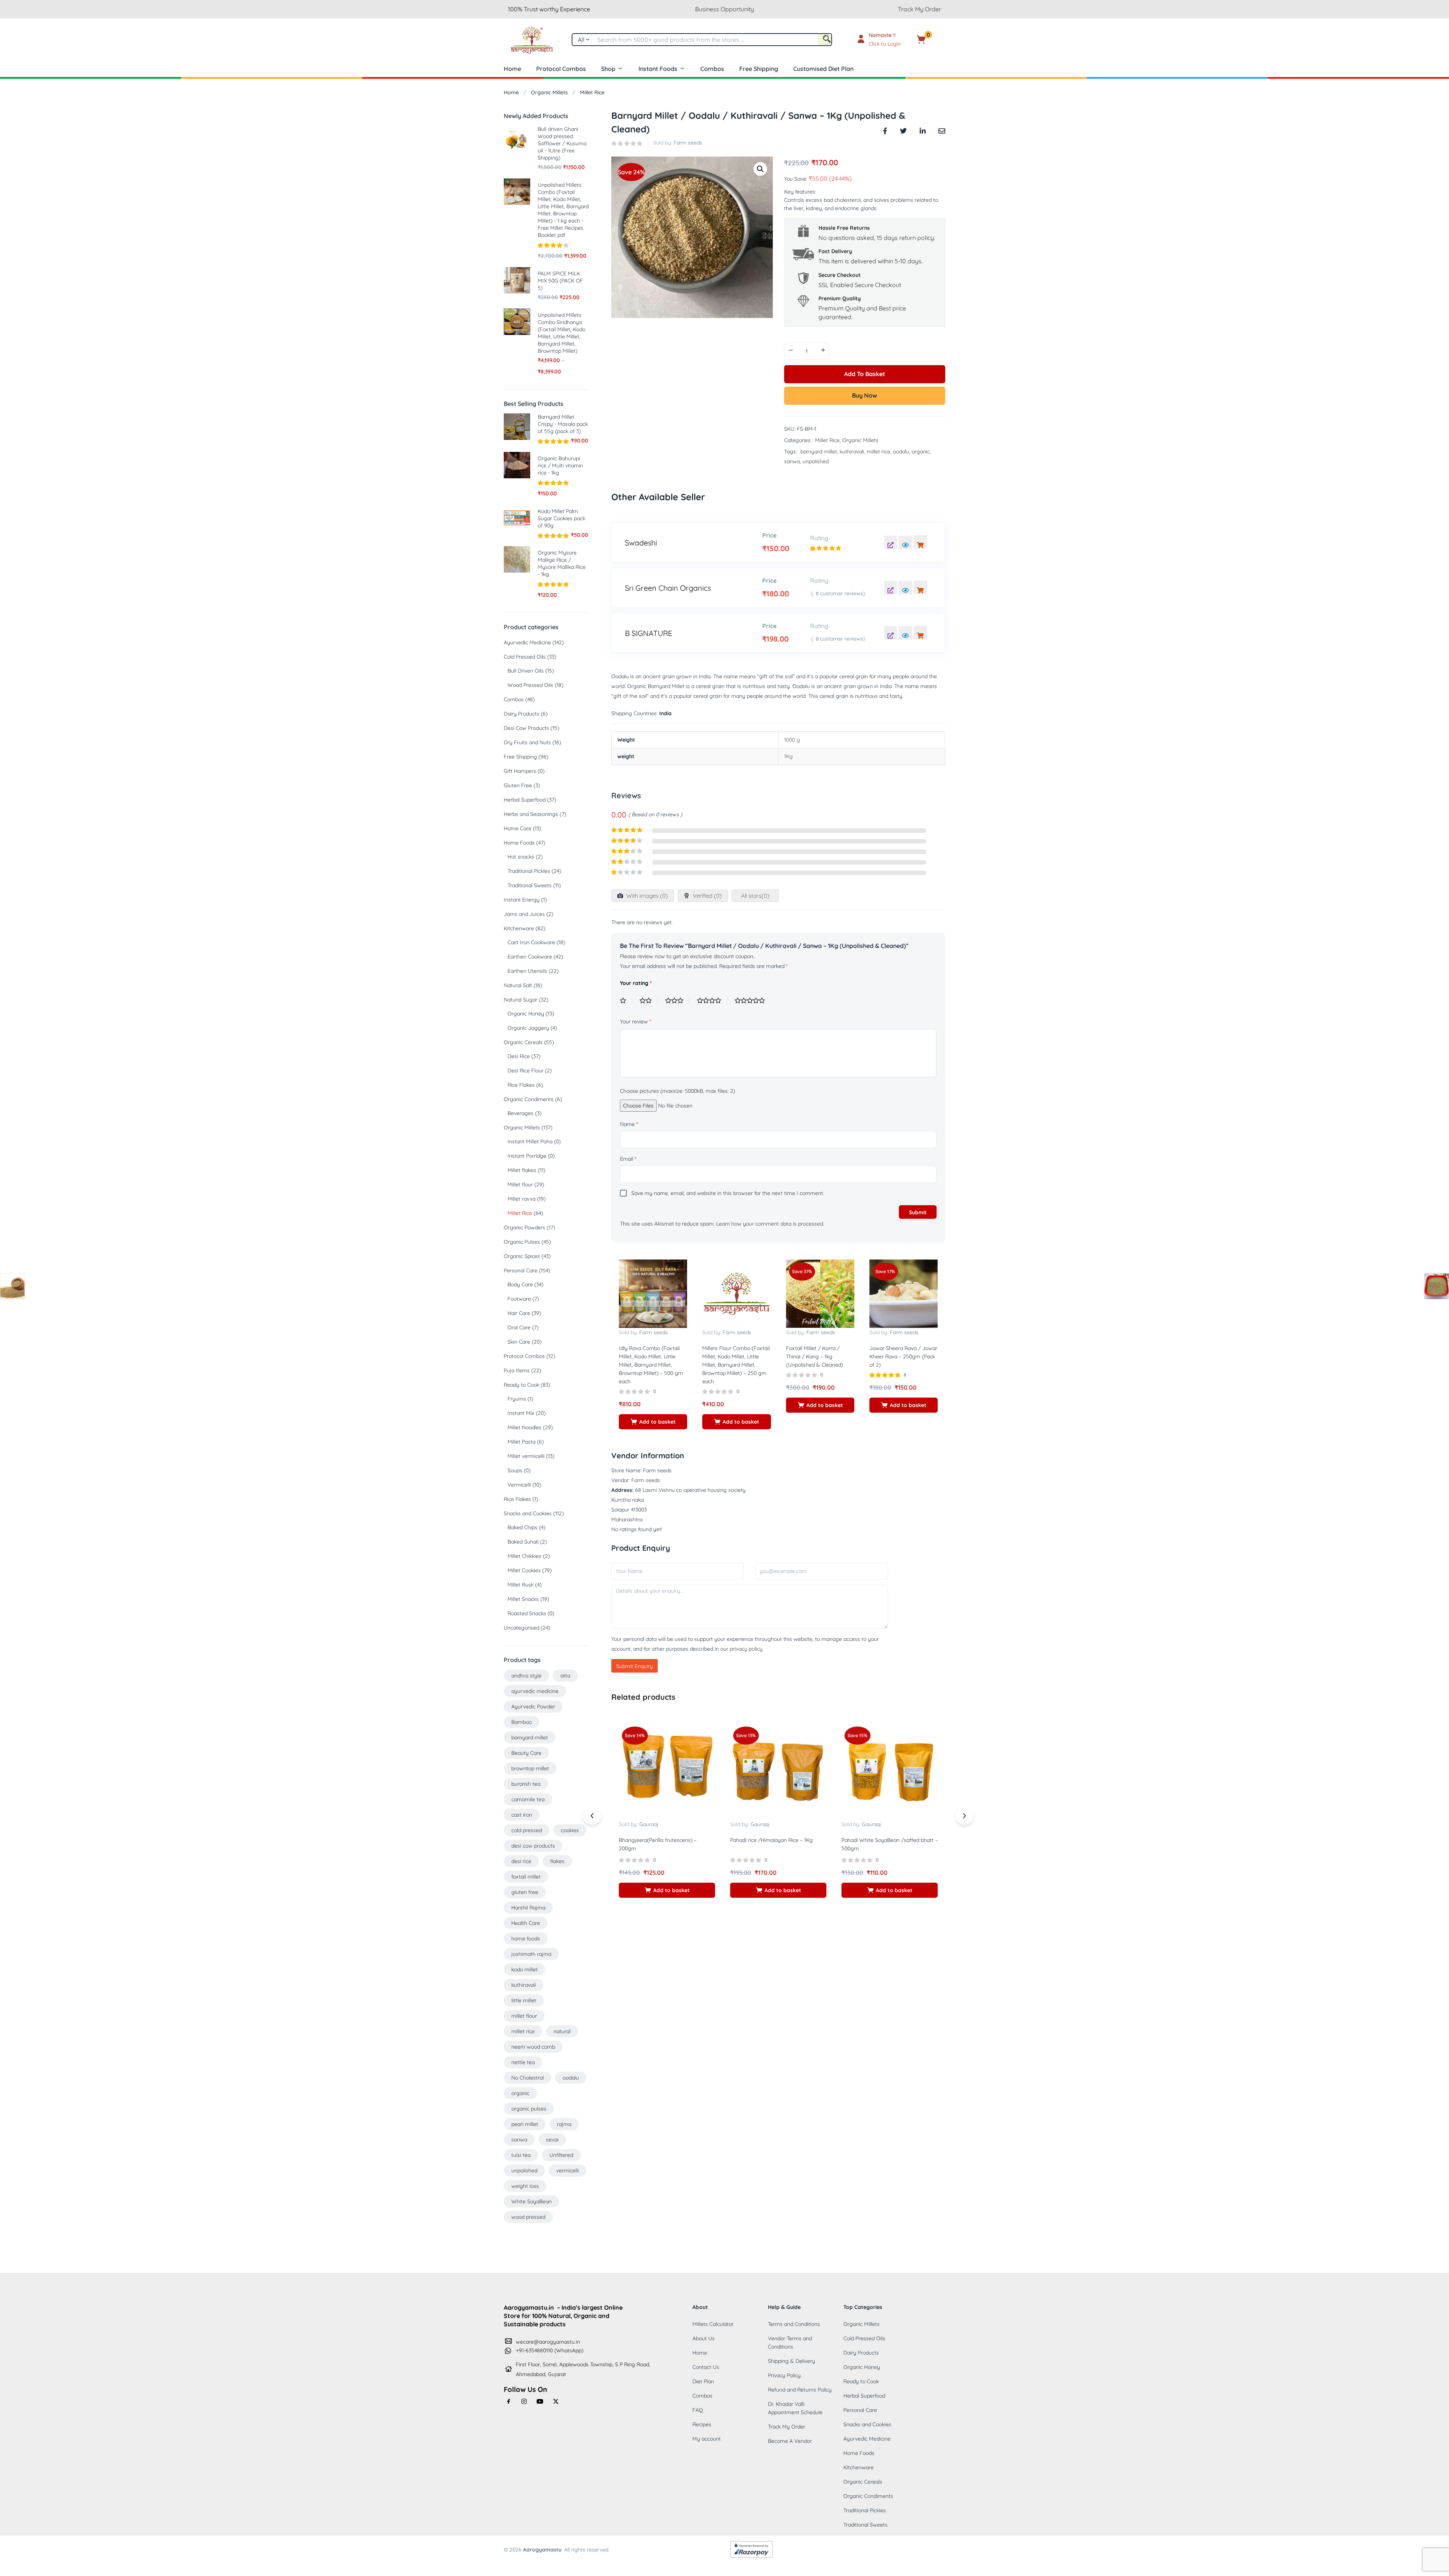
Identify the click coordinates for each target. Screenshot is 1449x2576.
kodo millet (525, 1969)
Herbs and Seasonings (531, 814)
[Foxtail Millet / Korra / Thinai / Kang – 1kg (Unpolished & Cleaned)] (820, 1293)
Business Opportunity (724, 9)
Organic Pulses (522, 1242)
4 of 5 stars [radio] (712, 1001)
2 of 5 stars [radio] (649, 1001)
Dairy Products (521, 714)
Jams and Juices (524, 914)
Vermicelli (519, 1485)
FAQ (698, 2410)
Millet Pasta (521, 1442)
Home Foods (519, 843)
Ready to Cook (521, 1385)
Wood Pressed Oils (530, 685)
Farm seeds (688, 143)
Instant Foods (658, 69)
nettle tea (523, 2062)
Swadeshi (641, 543)
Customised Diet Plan (823, 69)
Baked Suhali (523, 1542)
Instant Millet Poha (530, 1141)
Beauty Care (526, 1753)
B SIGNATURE (648, 633)
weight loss (525, 2186)
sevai (552, 2140)
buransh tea (526, 1784)
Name (629, 1124)
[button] (933, 40)
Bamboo (521, 1722)
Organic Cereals (523, 1042)
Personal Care (521, 1270)
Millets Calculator (713, 2324)
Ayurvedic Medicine (527, 642)
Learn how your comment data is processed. (770, 1224)
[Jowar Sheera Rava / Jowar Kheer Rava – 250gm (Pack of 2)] (904, 1293)
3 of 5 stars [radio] (677, 1001)
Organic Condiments (529, 1099)
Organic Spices (522, 1256)
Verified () (707, 896)
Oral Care (519, 1327)
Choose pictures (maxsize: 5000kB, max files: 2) (678, 1091)
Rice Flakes (521, 1085)
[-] (791, 350)
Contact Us (706, 2367)
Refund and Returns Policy (800, 2390)
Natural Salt (518, 985)
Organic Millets (549, 92)
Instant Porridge (527, 1156)
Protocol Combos (561, 69)
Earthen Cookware (530, 957)
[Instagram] (525, 2401)
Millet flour (520, 1184)
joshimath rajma (531, 1954)
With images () (646, 896)
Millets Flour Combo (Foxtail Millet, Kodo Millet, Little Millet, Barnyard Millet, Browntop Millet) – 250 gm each (736, 1365)
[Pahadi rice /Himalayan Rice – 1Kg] (778, 1771)
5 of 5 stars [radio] (753, 1001)
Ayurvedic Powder (533, 1707)
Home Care (518, 828)
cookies (570, 1830)
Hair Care (519, 1313)
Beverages (521, 1113)
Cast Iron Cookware (531, 942)
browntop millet (530, 1768)
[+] (823, 350)
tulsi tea (521, 2155)
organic (921, 452)
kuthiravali (852, 452)
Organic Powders (525, 1227)
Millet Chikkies (525, 1556)
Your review (635, 1021)
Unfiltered (561, 2155)
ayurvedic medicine (535, 1691)
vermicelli (568, 2170)
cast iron (522, 1815)
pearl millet (525, 2124)
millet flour (524, 2016)
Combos (712, 69)
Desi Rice (519, 1056)
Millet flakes (522, 1170)
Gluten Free (518, 785)
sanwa (792, 461)
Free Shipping (759, 69)
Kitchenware (519, 928)
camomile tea (528, 1799)
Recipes (702, 2424)
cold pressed (527, 1830)
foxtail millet (526, 1877)
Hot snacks (521, 857)
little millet (524, 2000)
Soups (515, 1470)
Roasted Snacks (527, 1613)
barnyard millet (819, 452)
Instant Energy (522, 900)
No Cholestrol (528, 2078)
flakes (557, 1861)
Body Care (520, 1284)
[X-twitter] (556, 2401)
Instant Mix (521, 1413)
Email (628, 1159)
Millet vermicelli (526, 1456)
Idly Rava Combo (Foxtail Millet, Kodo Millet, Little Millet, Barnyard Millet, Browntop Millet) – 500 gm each (651, 1365)
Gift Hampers (520, 771)
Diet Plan (703, 2381)
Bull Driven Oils (526, 671)
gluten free (525, 1892)
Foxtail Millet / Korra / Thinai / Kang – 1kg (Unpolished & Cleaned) (814, 1356)
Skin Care (519, 1342)
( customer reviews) (838, 593)
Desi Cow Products (526, 728)
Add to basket (865, 374)
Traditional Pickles (529, 871)
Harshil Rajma (528, 1908)
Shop (608, 69)
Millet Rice (592, 92)
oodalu (901, 452)
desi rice (521, 1861)
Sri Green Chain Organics (668, 588)
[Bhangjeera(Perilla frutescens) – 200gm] (667, 1771)
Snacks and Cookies (528, 1513)
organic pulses (529, 2109)
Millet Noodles (525, 1427)
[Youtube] (540, 2401)
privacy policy (746, 1649)
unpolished (816, 461)
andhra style (526, 1676)
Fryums (517, 1399)
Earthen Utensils (527, 971)
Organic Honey (526, 1014)
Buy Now (864, 395)
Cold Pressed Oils (525, 657)
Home (512, 69)
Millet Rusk (521, 1585)
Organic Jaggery (528, 1028)
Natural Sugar (521, 1000)
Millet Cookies (524, 1570)
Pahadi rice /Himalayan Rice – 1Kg (771, 1840)
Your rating (636, 983)
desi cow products (533, 1846)
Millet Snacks (523, 1599)
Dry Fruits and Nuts (527, 742)
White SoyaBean (531, 2201)
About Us (704, 2338)
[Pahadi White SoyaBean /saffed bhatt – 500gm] (890, 1771)
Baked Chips (522, 1527)
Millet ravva (521, 1199)
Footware (519, 1299)
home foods (526, 1939)
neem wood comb (533, 2047)
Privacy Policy (784, 2375)
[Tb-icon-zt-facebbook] (509, 2401)
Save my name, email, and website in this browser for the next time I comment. (728, 1193)
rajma (564, 2124)
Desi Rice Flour (525, 1071)
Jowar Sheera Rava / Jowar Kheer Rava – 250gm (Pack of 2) (903, 1356)
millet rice (878, 452)
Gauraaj (649, 1824)
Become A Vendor (790, 2441)
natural (562, 2031)
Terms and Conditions (794, 2324)
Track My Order (919, 9)
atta (565, 1676)
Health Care (526, 1923)
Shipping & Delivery (791, 2361)
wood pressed (528, 2217)
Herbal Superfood (525, 800)
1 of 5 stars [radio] (626, 1001)
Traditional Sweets (530, 885)
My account (707, 2439)
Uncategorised (521, 1628)
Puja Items (517, 1370)
